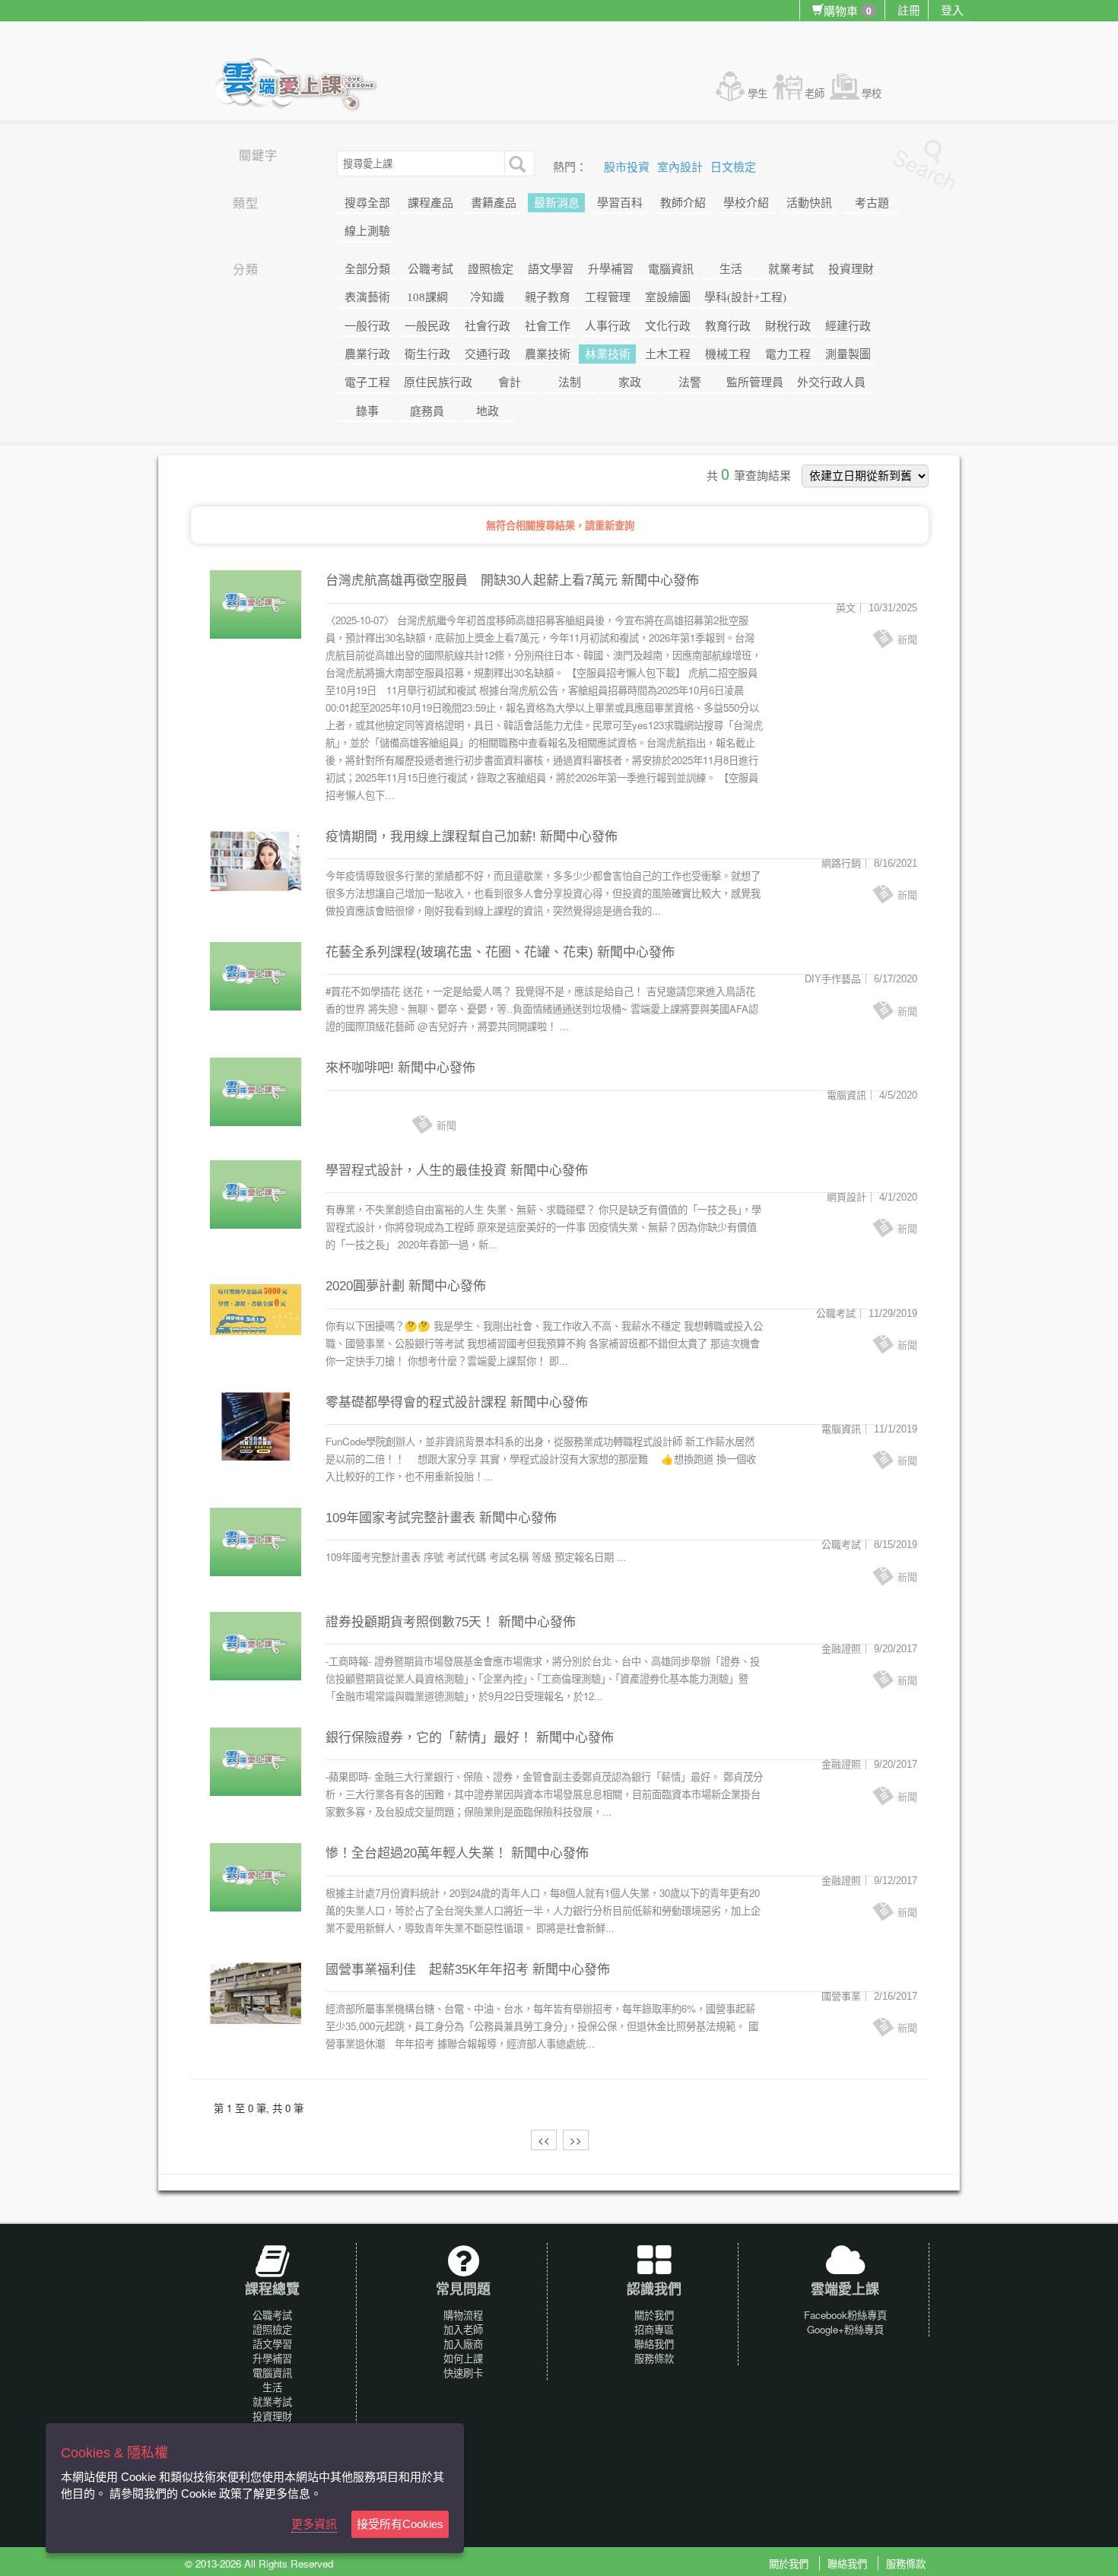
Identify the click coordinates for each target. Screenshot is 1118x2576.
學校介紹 (746, 203)
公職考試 (430, 269)
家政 (630, 382)
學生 (758, 93)
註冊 (909, 10)
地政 (488, 411)
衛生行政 (427, 354)
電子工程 (367, 382)
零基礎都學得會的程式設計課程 (416, 1402)
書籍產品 (494, 203)
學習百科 (620, 203)
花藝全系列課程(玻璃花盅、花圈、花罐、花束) (459, 952)
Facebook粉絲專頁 (845, 2315)
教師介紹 (683, 203)
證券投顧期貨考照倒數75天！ (410, 1622)
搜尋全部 (367, 203)
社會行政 (488, 326)
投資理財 (851, 269)
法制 (570, 382)
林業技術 (608, 354)
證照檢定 (491, 269)
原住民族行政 (438, 382)
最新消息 (557, 203)
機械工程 (728, 354)
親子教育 (548, 297)
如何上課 (463, 2358)
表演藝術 (367, 297)
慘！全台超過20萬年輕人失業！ (416, 1853)
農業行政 (367, 354)
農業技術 (548, 354)
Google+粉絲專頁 (845, 2329)
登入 (952, 10)
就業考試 (791, 269)
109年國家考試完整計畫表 (400, 1518)
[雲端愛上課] (303, 86)
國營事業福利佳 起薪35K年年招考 (427, 1970)
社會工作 (548, 326)
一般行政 (367, 326)
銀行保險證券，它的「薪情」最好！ (429, 1738)
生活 (731, 269)
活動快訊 (809, 203)
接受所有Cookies (400, 2524)
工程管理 (608, 297)
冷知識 (487, 297)
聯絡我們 (654, 2344)
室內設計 (681, 167)
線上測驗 (367, 231)
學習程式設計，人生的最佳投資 (416, 1171)
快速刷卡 (463, 2373)
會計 (510, 382)
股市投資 (628, 167)
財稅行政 (788, 326)
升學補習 (611, 269)
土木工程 (668, 354)
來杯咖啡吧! (360, 1068)
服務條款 (654, 2358)
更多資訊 (314, 2524)
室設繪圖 (668, 297)
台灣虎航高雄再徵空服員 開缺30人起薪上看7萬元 (472, 581)
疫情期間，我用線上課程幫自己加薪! (431, 837)
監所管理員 (755, 382)
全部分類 (367, 269)
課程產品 (430, 203)
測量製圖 (848, 354)
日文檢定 (733, 167)
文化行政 (668, 326)
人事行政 (608, 326)
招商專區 (654, 2329)
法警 (690, 382)
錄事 (367, 411)
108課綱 (427, 297)
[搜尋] (516, 163)
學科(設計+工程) (745, 297)
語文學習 (551, 269)
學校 (872, 93)
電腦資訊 (671, 269)
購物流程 (463, 2315)
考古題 (872, 203)
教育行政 (728, 326)
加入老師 (463, 2329)
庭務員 (427, 411)
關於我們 (654, 2315)
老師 (815, 93)
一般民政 (427, 326)
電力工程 (788, 354)
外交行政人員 (831, 382)
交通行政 (488, 354)
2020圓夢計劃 (365, 1286)
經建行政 (848, 326)
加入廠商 (463, 2344)
